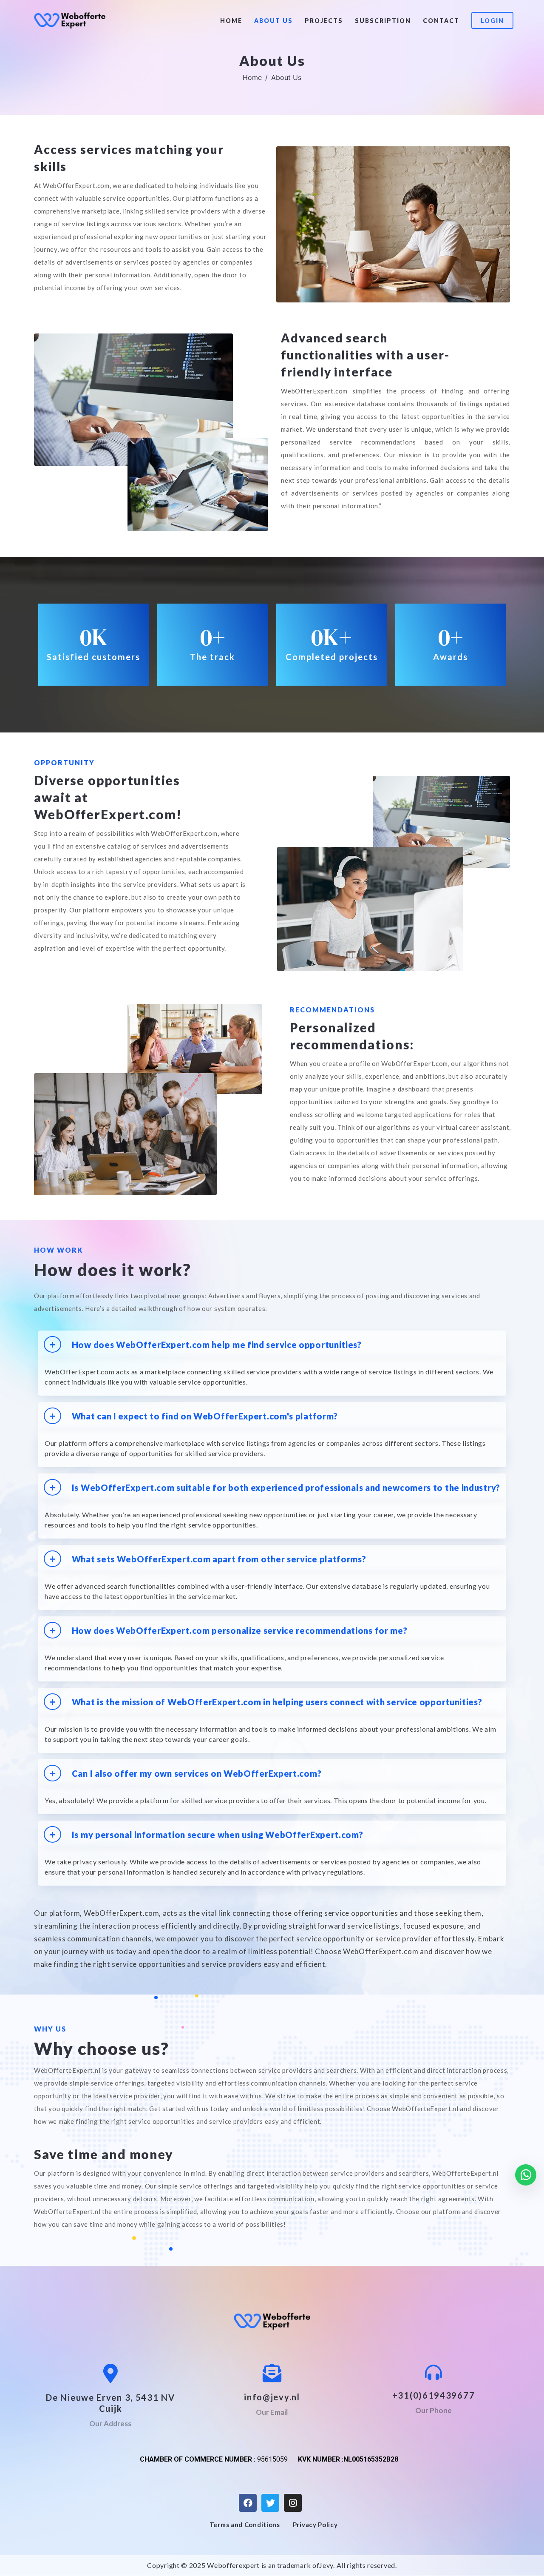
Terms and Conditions (245, 2525)
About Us (273, 21)
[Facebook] (248, 2503)
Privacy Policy (315, 2525)
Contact (441, 21)
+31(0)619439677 (434, 2395)
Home (231, 21)
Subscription (383, 21)
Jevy (326, 2565)
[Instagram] (293, 2503)
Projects (324, 21)
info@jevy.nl (272, 2397)
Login (492, 21)
